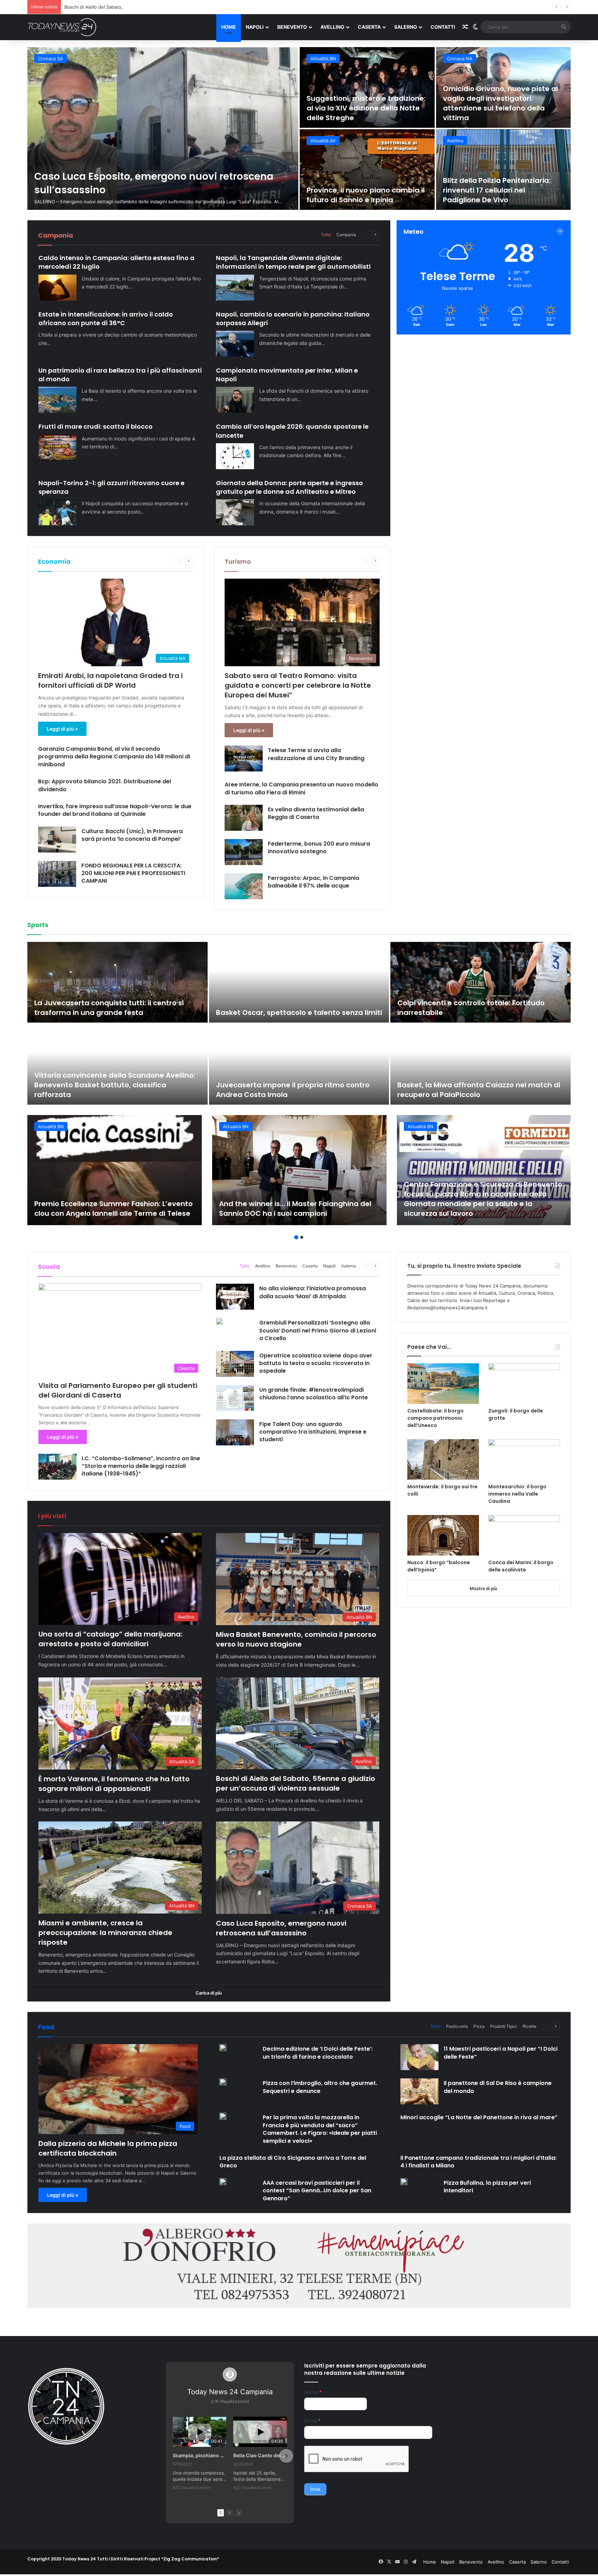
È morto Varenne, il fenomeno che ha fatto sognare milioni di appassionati (503, 108)
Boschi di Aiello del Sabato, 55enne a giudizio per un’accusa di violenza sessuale (364, 190)
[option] (299, 128)
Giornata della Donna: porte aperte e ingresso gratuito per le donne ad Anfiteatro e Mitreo (289, 487)
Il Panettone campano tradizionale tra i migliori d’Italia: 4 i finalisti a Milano (478, 2162)
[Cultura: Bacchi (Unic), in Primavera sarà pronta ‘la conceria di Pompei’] (57, 840)
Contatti (443, 27)
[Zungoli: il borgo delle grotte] (524, 1384)
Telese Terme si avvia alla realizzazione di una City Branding (316, 754)
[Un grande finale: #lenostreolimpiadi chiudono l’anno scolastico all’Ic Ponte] (235, 1398)
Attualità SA (459, 59)
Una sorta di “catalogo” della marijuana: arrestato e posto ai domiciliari (110, 1639)
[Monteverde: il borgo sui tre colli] (443, 1459)
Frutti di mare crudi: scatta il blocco (96, 426)
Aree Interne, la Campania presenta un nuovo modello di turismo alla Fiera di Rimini (301, 788)
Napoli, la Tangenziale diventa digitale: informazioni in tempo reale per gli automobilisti (293, 262)
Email (312, 2421)
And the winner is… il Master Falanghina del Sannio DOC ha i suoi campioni (295, 1209)
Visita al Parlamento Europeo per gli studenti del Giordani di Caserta (118, 1390)
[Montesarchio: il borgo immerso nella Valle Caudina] (524, 1459)
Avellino (332, 27)
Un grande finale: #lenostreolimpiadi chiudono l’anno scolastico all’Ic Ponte (314, 1394)
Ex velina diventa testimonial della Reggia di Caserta (316, 813)
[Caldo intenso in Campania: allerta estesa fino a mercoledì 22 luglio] (57, 288)
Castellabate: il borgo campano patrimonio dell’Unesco (436, 1418)
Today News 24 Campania (230, 2392)
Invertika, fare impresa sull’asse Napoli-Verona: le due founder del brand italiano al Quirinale (115, 810)
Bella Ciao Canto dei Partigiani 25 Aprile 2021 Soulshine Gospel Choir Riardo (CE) (260, 2455)
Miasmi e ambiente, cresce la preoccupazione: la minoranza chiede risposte (146, 7)
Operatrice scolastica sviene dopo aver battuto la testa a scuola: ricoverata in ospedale (316, 1363)
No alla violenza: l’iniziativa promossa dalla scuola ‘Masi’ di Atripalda (312, 1292)
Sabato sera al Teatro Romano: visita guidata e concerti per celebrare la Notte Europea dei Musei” (298, 685)
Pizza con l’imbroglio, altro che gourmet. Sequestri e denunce (320, 2087)
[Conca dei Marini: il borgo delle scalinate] (524, 1535)
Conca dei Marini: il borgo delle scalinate (521, 1566)
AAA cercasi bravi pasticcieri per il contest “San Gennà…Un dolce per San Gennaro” (317, 2191)
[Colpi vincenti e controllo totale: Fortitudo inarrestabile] (481, 982)
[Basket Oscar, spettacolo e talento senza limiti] (299, 982)
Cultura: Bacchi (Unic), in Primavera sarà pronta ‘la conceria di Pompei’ (132, 835)
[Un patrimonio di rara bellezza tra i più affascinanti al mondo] (57, 400)
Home (229, 27)
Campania (346, 235)
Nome (313, 2392)
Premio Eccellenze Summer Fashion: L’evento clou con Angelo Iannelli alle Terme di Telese (114, 1209)
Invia (315, 2489)
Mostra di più (483, 1588)
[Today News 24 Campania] (62, 27)
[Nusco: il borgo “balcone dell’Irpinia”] (443, 1535)
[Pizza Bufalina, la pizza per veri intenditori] (404, 2182)
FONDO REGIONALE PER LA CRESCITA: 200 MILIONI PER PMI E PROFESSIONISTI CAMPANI (133, 873)
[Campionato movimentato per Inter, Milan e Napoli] (235, 400)
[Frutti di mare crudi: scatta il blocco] (57, 448)
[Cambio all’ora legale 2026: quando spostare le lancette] (235, 456)
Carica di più (209, 1993)
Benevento (292, 27)
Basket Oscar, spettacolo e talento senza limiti (299, 1013)
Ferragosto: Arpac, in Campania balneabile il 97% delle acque (314, 882)
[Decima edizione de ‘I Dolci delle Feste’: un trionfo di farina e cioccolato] (223, 2048)
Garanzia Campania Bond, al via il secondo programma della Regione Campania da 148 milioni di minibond (114, 757)
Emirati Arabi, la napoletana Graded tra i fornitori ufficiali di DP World (110, 680)
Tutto (326, 235)
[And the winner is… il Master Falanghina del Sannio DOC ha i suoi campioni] (299, 1170)
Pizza (479, 2026)
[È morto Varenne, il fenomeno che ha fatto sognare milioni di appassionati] (504, 87)
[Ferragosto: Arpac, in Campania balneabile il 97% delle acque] (244, 886)
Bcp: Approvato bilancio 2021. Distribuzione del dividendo (105, 785)
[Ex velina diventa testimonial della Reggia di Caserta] (244, 818)
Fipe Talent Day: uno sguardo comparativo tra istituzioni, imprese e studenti (313, 1432)
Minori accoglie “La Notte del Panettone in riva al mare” (479, 2117)
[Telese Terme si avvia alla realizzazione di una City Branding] (244, 759)
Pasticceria (457, 2026)
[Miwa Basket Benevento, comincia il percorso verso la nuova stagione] (367, 87)
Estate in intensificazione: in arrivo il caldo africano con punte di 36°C (106, 319)
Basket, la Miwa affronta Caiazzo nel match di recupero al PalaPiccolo (479, 1090)
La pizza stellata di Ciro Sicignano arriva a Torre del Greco (293, 2162)
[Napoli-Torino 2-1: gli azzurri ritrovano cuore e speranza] (57, 512)
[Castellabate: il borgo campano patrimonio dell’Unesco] (443, 1384)
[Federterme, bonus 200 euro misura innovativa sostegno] (244, 852)
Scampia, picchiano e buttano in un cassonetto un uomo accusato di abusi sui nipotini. (200, 2455)
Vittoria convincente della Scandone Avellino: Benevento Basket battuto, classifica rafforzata (115, 1085)
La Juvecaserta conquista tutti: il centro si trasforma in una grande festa (109, 1008)
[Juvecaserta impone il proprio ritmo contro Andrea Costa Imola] (299, 1064)
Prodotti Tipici (504, 2026)
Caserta (369, 27)
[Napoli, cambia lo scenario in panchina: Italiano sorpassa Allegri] (235, 344)
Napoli (255, 27)
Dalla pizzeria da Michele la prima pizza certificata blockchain (108, 2148)
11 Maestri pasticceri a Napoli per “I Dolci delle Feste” (501, 2053)
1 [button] (296, 1237)
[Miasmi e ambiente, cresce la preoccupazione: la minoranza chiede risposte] (504, 170)
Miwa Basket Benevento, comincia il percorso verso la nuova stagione (357, 108)
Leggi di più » (62, 729)
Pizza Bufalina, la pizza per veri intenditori (487, 2187)
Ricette (529, 2026)
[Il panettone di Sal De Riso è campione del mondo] (419, 2091)
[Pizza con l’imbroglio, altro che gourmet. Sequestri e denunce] (223, 2082)
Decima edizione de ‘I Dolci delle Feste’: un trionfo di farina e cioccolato (318, 2053)
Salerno (406, 27)
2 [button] (302, 1237)
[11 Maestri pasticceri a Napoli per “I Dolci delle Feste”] (419, 2057)
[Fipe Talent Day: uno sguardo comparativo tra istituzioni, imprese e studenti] (235, 1432)
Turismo (238, 561)
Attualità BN (323, 59)
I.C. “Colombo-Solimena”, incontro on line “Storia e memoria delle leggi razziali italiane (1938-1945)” (141, 1466)
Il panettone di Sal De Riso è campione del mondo (498, 2087)
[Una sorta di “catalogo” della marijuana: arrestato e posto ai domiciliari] (163, 128)
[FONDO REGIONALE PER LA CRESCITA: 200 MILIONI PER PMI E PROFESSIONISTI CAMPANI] (57, 874)
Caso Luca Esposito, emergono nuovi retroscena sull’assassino (281, 1928)
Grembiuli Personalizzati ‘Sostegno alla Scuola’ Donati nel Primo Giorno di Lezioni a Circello (318, 1330)
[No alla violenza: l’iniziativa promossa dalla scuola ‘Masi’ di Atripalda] (235, 1297)
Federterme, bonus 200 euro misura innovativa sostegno (319, 848)
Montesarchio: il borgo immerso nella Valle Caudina (517, 1494)
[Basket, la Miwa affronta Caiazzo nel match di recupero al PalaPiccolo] (481, 1064)
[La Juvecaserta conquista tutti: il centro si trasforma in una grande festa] (117, 982)
